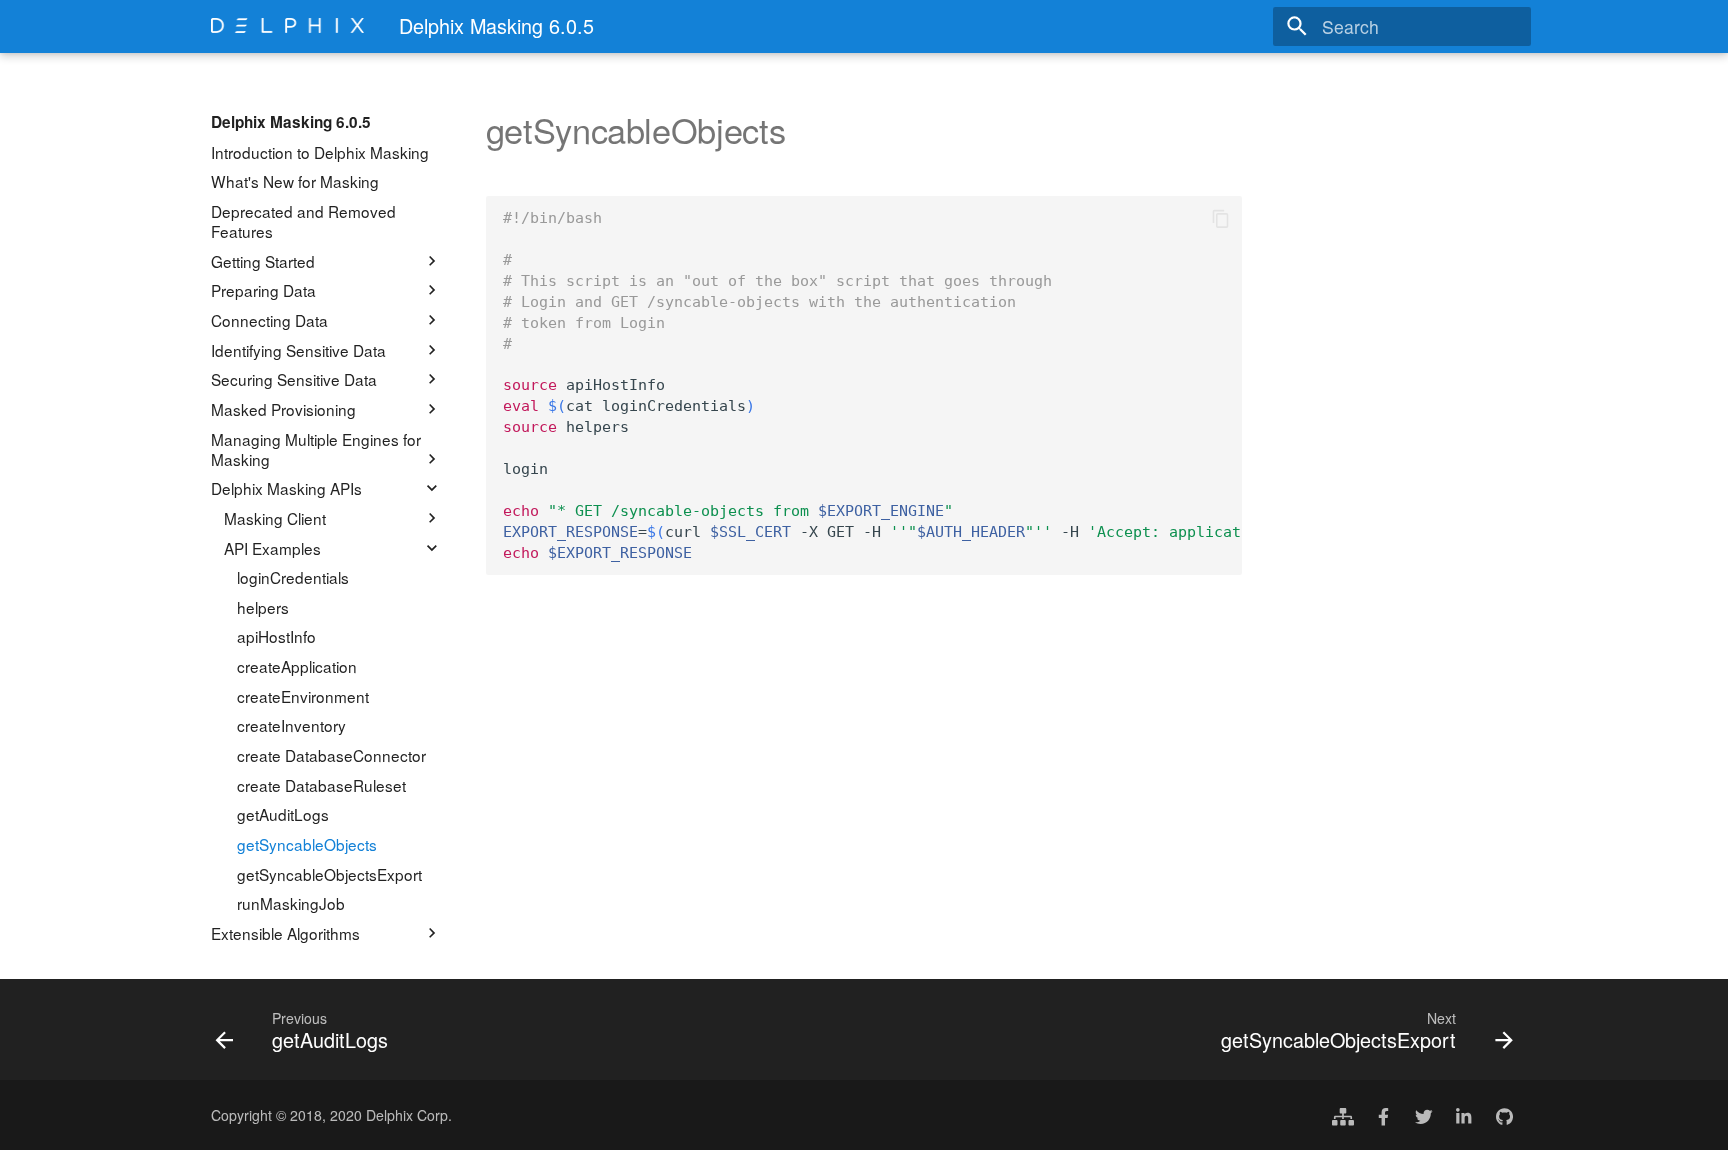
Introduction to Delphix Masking (320, 152)
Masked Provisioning (283, 409)
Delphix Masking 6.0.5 (291, 122)
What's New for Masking (295, 181)
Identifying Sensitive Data (298, 350)
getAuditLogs (283, 814)
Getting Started (263, 261)
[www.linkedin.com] (1463, 1115)
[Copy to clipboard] (1220, 218)
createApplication (297, 666)
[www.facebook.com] (1383, 1115)
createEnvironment (303, 696)
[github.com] (1504, 1115)
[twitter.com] (1423, 1115)
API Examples (272, 548)
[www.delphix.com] (1343, 1115)
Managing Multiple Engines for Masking (316, 449)
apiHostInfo (276, 636)
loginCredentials (293, 577)
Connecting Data (269, 320)
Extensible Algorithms (285, 933)
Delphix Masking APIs (286, 488)
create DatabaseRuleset (321, 785)
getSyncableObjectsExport (329, 874)
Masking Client (275, 518)
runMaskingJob (291, 903)
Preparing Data (263, 290)
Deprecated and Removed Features (303, 221)
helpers (263, 607)
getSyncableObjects (307, 844)
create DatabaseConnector (331, 755)
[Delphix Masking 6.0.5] (287, 26)
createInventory (291, 725)
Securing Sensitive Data (294, 379)
